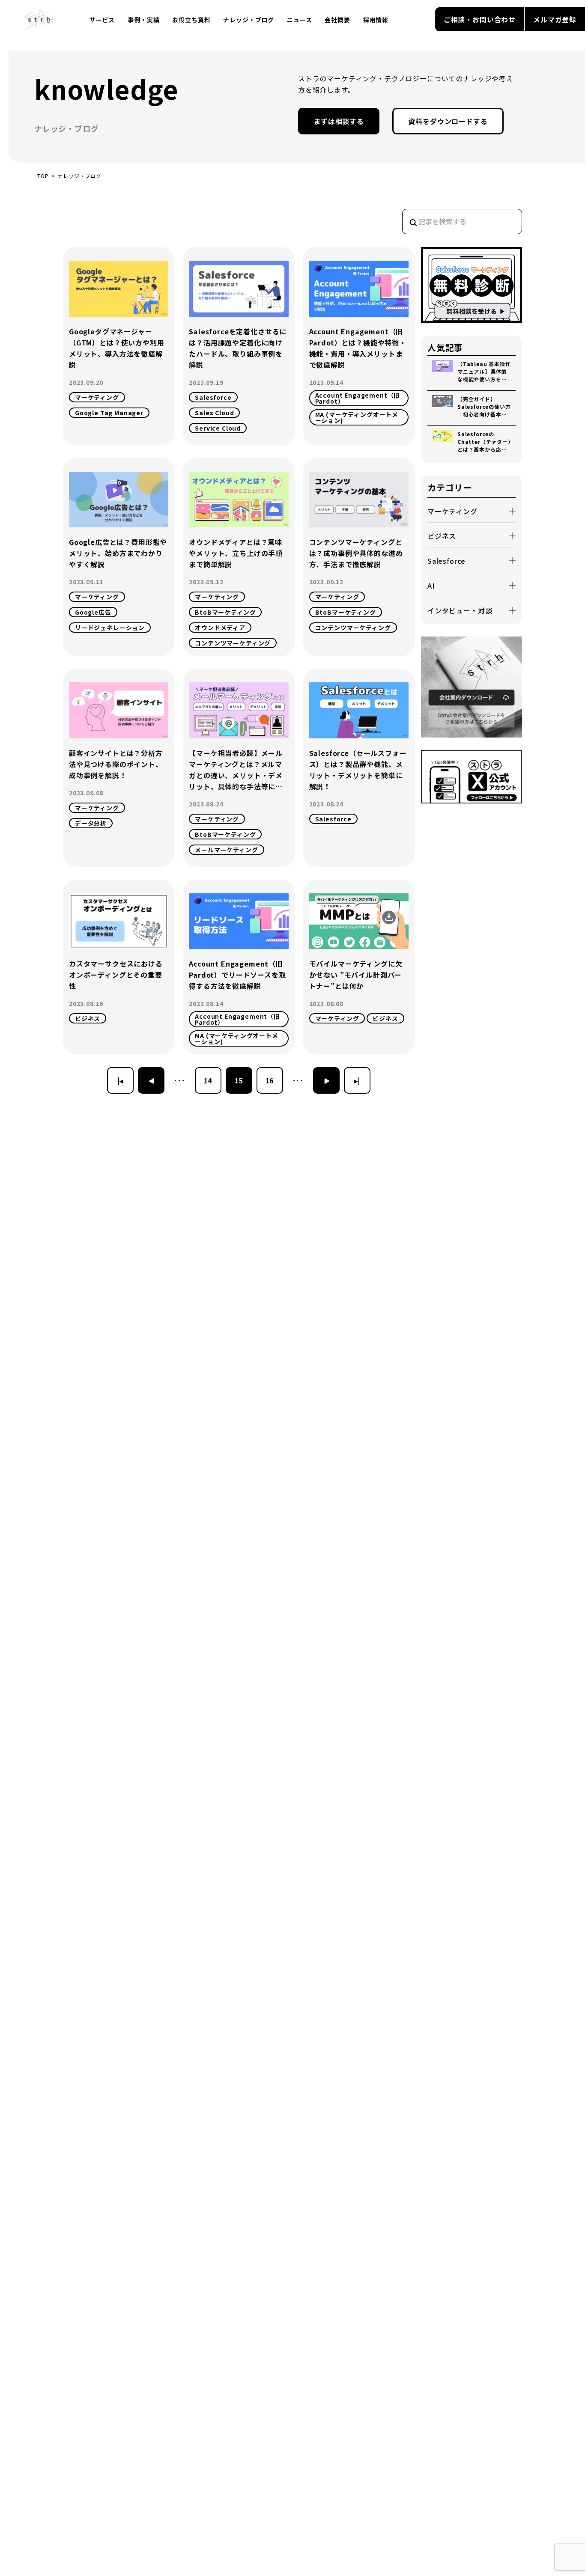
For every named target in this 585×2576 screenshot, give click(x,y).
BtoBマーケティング (225, 612)
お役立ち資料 (191, 20)
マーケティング (97, 397)
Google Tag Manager (109, 413)
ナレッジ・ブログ (249, 20)
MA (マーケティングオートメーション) (357, 417)
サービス (102, 20)
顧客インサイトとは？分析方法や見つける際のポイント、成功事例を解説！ (116, 764)
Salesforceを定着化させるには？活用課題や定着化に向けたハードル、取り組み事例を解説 (238, 348)
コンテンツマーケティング (233, 643)
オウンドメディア (220, 628)
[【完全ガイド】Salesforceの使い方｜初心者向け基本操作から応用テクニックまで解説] (445, 407)
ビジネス (88, 1018)
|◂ (121, 1080)
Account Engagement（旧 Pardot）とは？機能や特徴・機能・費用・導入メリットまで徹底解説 (358, 348)
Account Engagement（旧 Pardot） (358, 398)
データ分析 (91, 823)
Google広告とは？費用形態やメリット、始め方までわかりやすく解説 (118, 553)
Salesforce (213, 397)
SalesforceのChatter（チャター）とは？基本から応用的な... (484, 442)
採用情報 (376, 20)
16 (270, 1080)
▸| (357, 1080)
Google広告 (93, 612)
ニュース (299, 20)
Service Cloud (218, 428)
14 (208, 1080)
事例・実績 (143, 20)
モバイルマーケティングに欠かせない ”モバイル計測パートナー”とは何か (356, 975)
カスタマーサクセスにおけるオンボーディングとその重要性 (116, 975)
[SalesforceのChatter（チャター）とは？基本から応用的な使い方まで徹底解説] (445, 442)
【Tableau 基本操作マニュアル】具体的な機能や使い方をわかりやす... (484, 372)
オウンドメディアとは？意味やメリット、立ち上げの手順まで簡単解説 (236, 553)
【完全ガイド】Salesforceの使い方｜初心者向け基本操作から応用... (484, 407)
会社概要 (337, 20)
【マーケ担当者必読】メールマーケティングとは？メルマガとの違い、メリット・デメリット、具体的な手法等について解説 (236, 770)
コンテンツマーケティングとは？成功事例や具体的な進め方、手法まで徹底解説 (356, 553)
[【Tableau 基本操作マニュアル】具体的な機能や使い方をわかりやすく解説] (445, 372)
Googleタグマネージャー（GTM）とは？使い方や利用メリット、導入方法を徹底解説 (117, 348)
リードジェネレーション (110, 628)
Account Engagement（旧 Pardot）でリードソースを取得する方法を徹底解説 (237, 975)
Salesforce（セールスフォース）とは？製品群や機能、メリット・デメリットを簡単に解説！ (358, 770)
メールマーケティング (226, 850)
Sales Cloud (214, 413)
